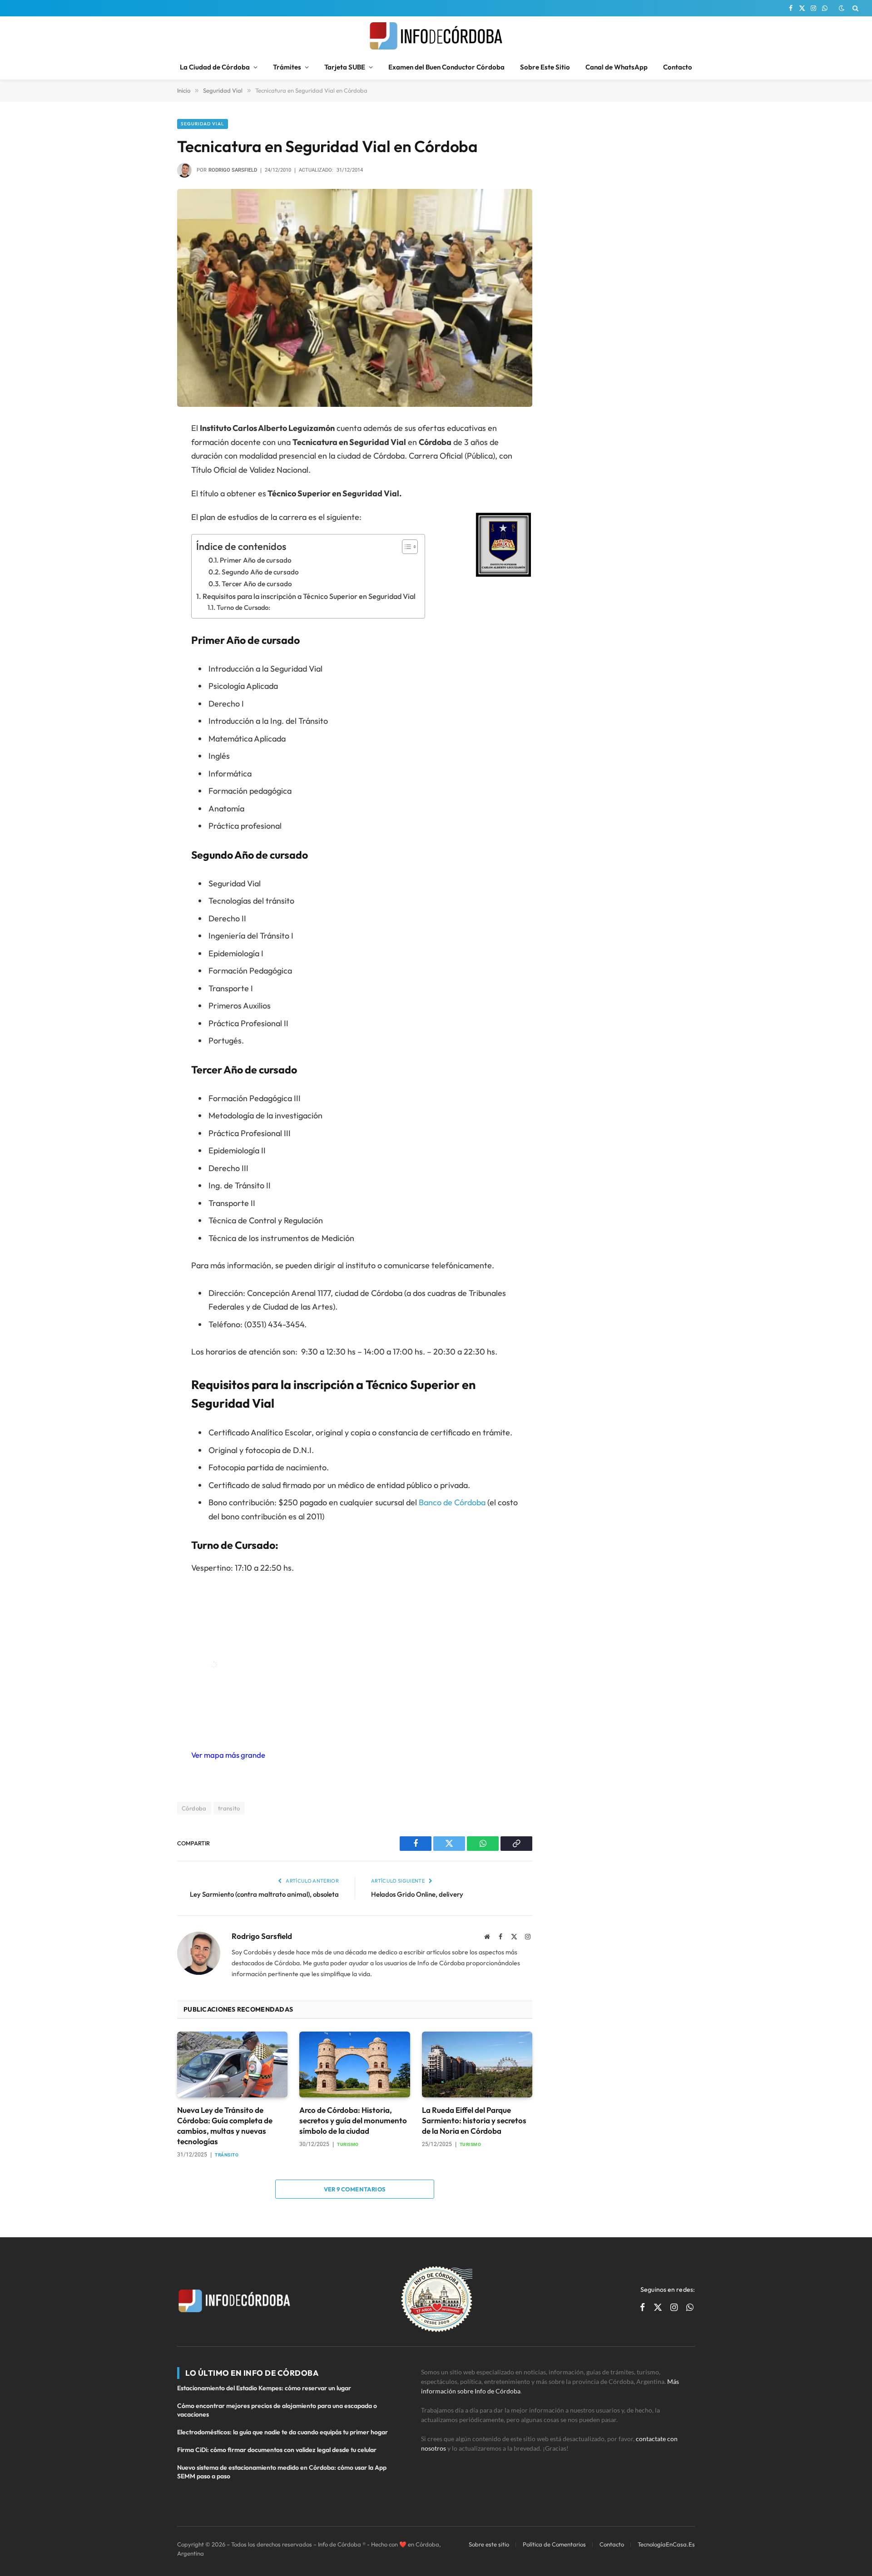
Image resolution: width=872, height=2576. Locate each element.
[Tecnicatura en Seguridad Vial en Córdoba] (355, 298)
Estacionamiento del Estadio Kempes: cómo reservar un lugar (264, 2388)
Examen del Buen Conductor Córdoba (446, 67)
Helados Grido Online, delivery (417, 1894)
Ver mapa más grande (228, 1755)
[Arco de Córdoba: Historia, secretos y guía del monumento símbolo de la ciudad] (354, 2064)
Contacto (678, 67)
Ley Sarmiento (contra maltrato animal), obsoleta (264, 1894)
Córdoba (194, 1808)
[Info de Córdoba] (436, 36)
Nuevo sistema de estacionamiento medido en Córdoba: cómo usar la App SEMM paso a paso (282, 2472)
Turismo (348, 2144)
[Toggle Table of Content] (405, 547)
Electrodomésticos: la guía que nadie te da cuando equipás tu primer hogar (282, 2432)
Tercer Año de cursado (257, 584)
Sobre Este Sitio (545, 67)
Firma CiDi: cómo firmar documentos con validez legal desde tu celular (277, 2450)
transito (229, 1808)
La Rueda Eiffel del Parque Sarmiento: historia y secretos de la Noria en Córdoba (474, 2120)
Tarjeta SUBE (345, 67)
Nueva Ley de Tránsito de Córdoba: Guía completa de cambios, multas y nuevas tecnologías (225, 2126)
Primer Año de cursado (256, 560)
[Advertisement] (624, 176)
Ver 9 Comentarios (355, 2189)
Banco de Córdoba (452, 1502)
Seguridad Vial (203, 124)
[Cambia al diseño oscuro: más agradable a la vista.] (842, 8)
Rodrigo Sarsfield (233, 170)
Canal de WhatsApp (617, 67)
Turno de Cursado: (243, 607)
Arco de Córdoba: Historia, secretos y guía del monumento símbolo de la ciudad (353, 2120)
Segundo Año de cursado (260, 572)
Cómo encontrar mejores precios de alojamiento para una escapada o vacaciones (277, 2410)
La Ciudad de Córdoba (215, 67)
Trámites (287, 67)
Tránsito (227, 2155)
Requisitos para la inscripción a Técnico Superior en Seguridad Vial (309, 596)
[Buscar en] (855, 8)
